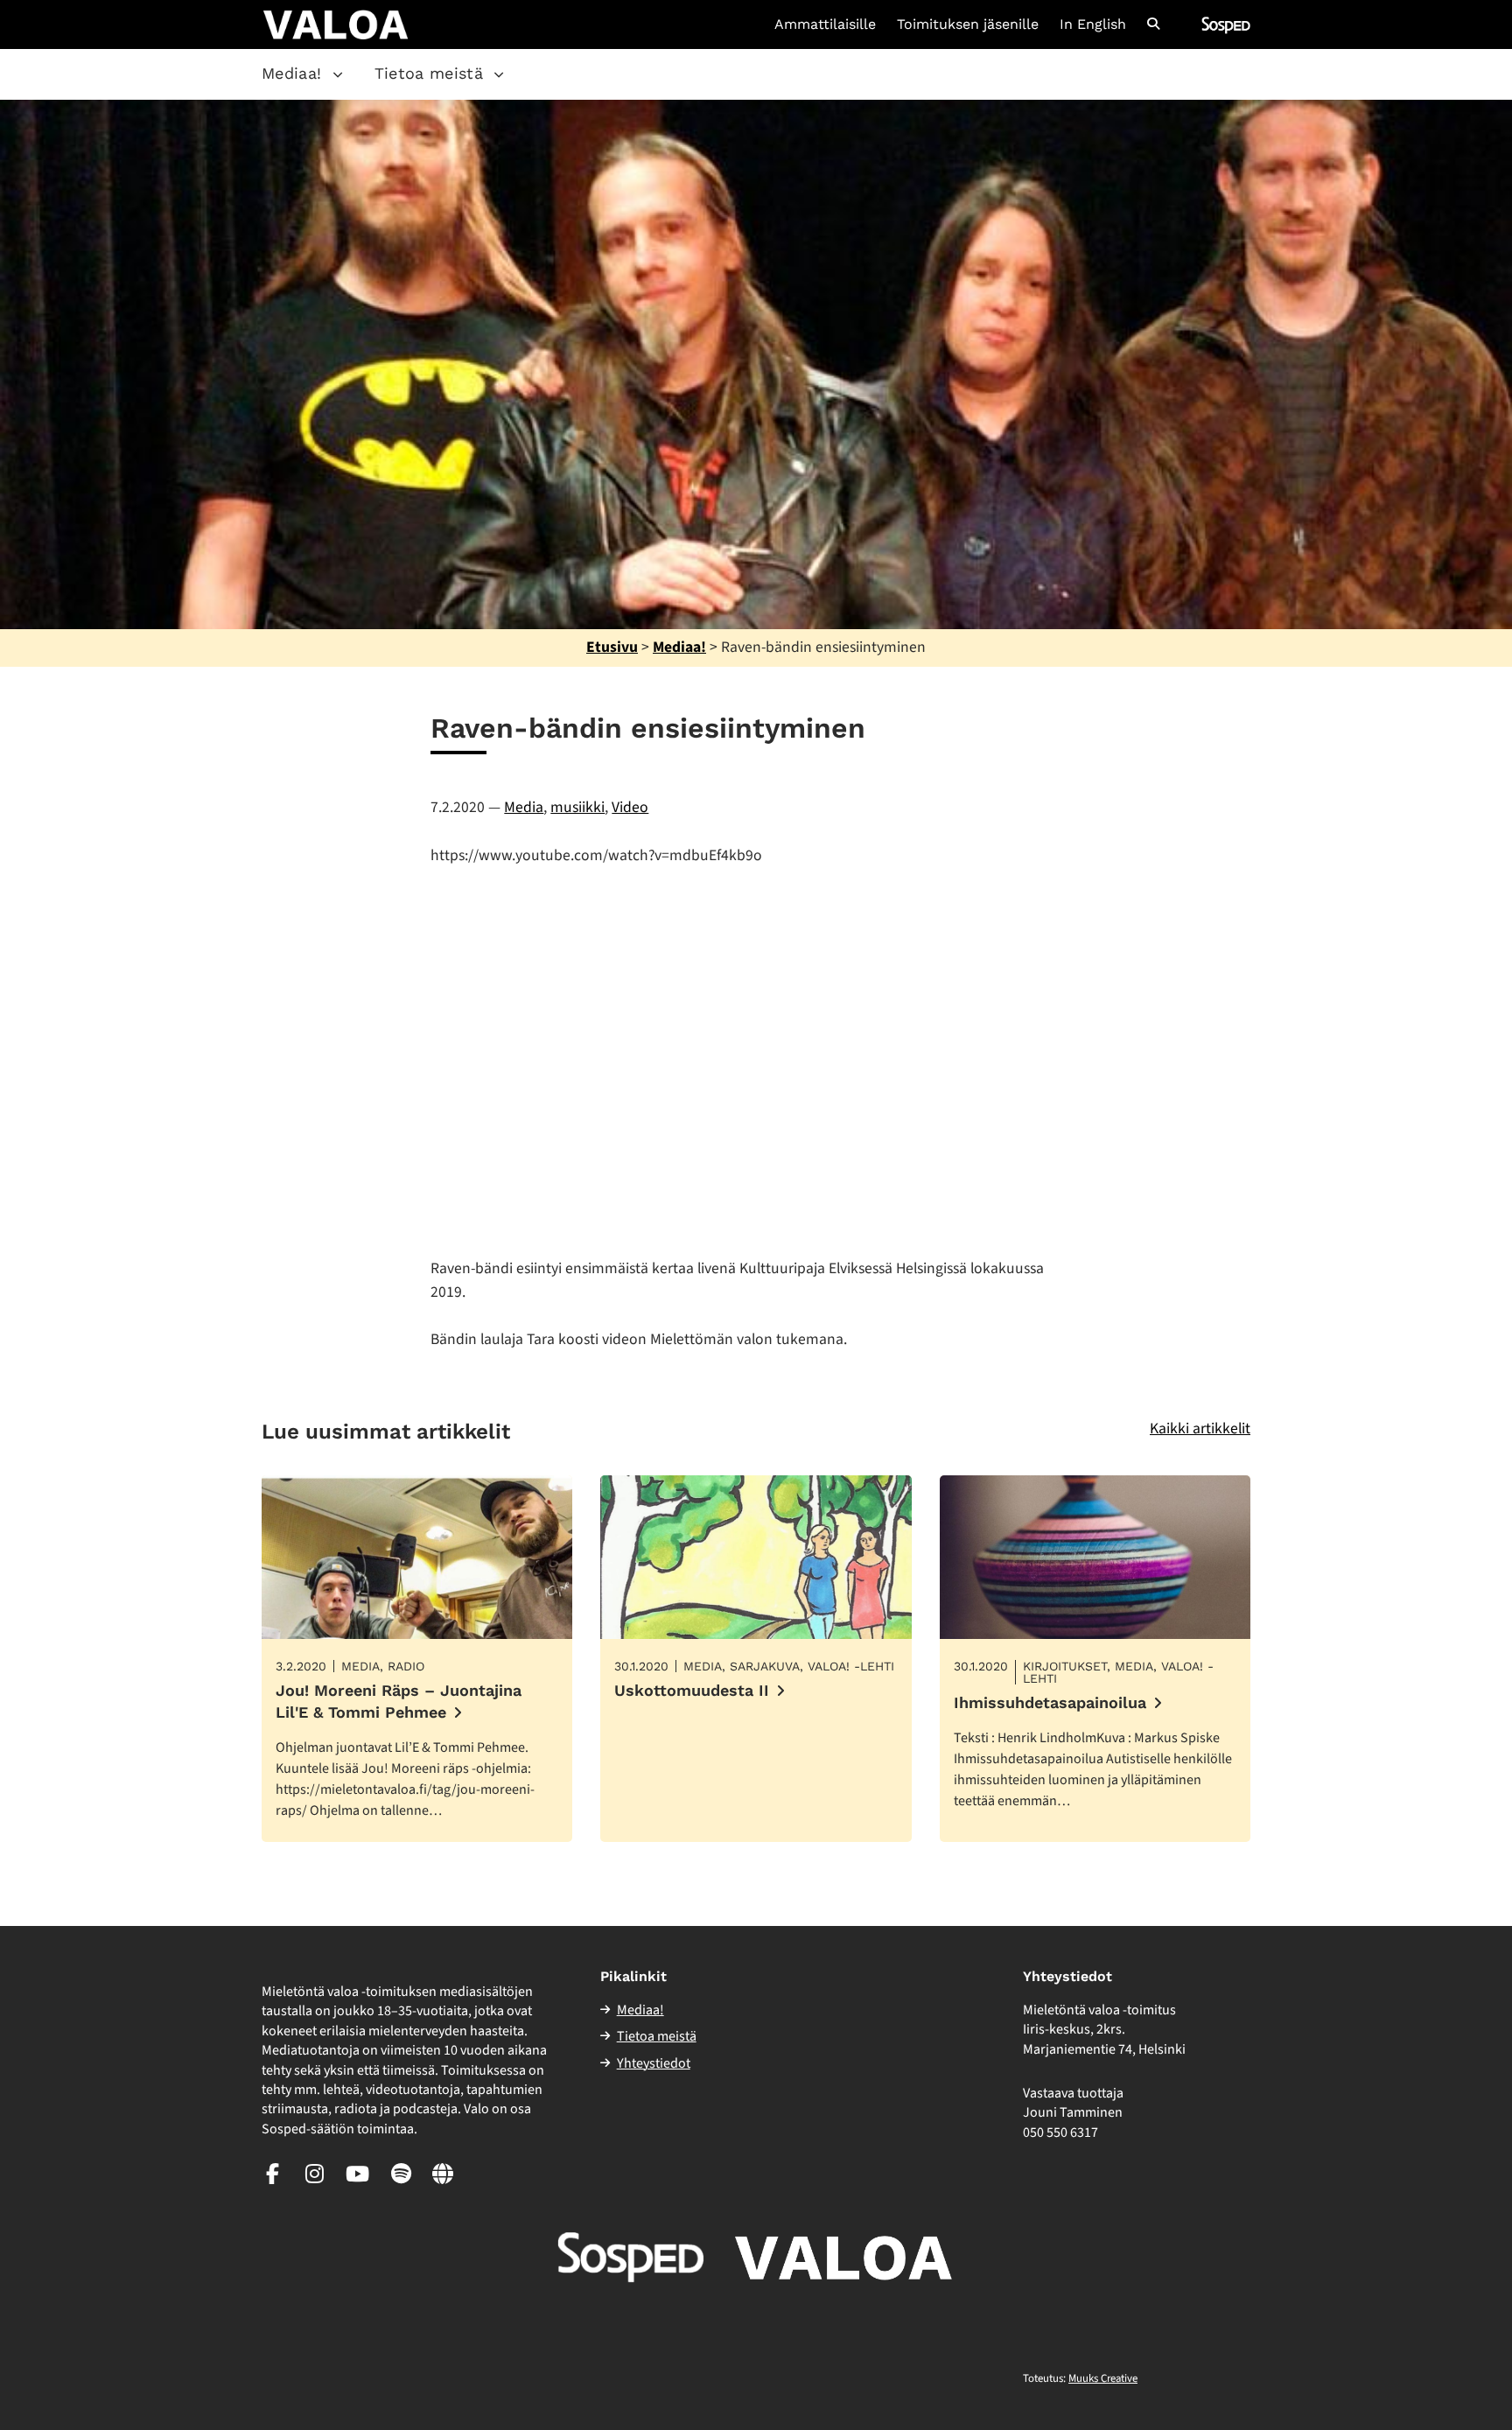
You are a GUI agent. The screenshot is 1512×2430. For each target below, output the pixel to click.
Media (524, 807)
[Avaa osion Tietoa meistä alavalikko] (499, 74)
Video (630, 807)
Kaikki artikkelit (1200, 1429)
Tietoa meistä (429, 73)
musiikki (577, 807)
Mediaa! (292, 73)
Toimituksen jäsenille (968, 25)
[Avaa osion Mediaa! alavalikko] (338, 74)
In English (1093, 25)
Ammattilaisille (825, 25)
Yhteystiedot (654, 2063)
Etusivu (612, 647)
